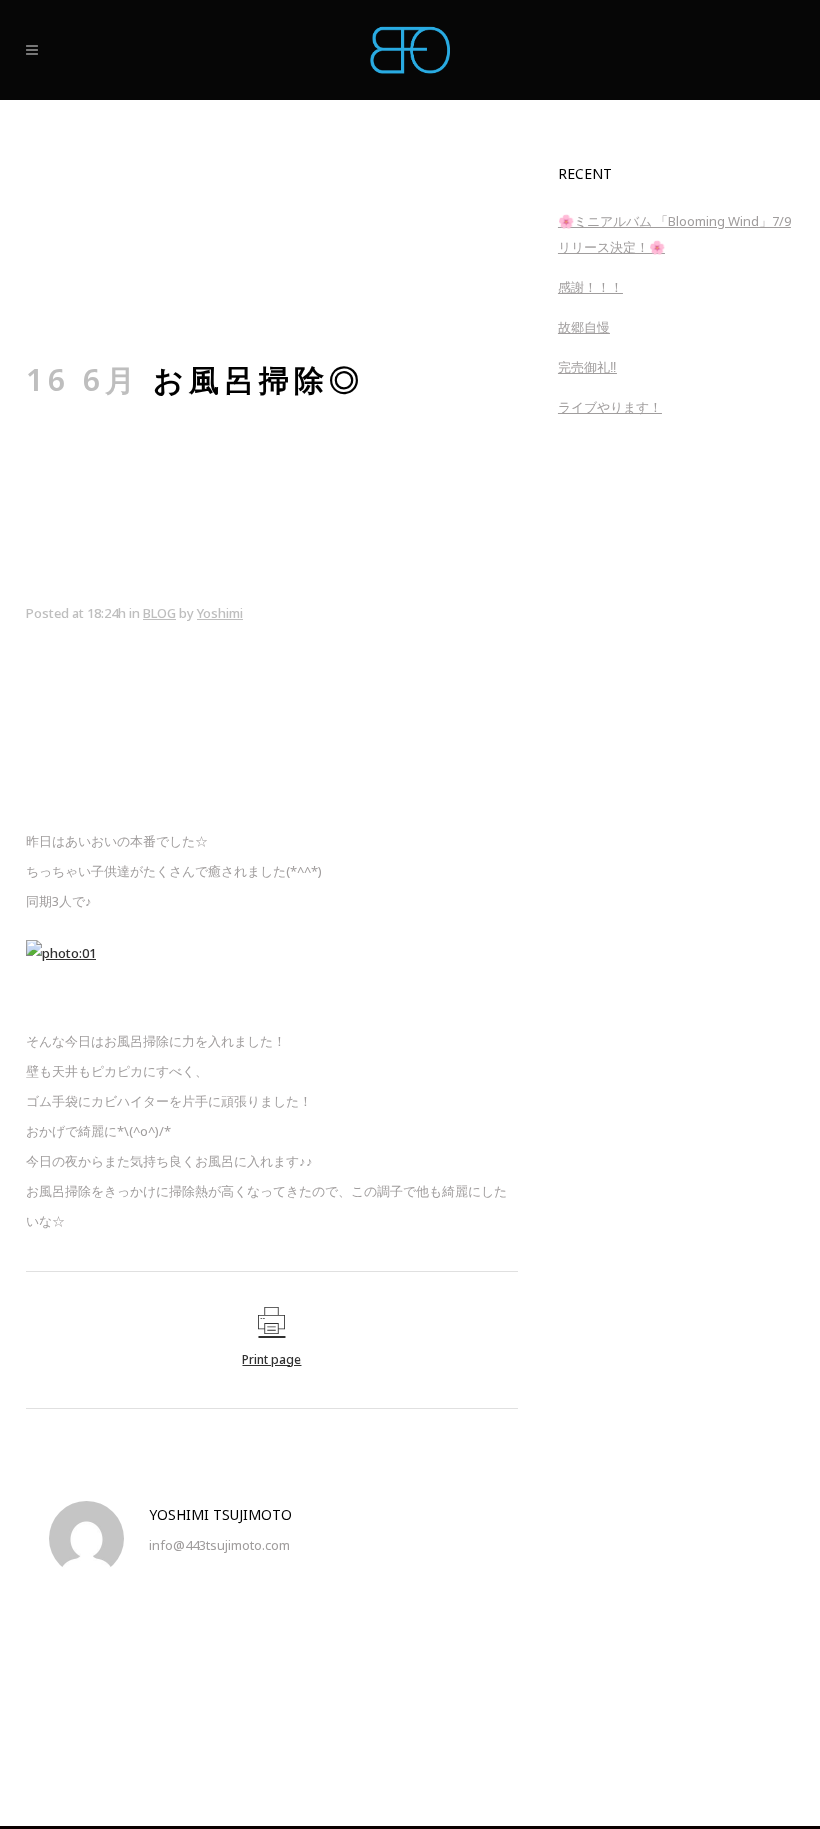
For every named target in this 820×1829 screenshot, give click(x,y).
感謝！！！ (590, 287)
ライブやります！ (610, 407)
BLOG (159, 613)
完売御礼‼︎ (587, 367)
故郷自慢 (584, 327)
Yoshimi (220, 613)
